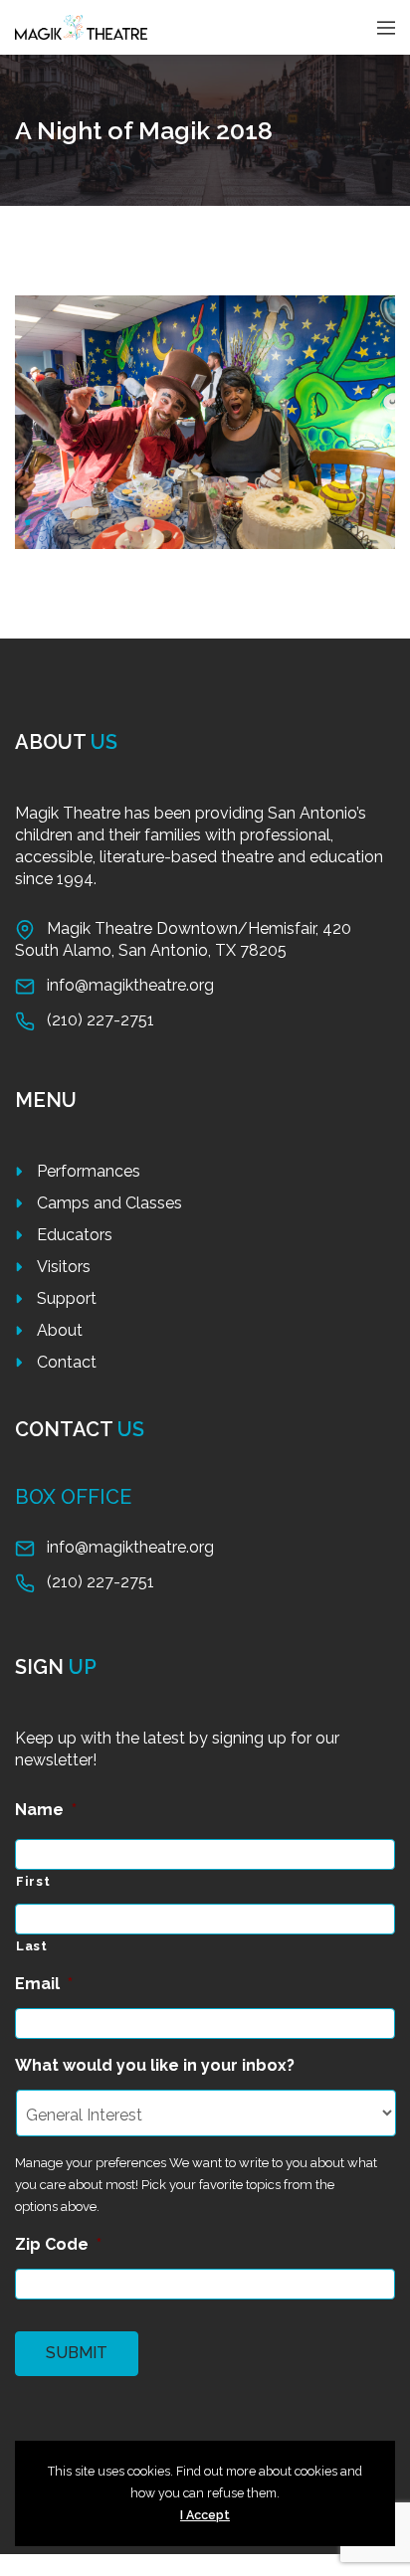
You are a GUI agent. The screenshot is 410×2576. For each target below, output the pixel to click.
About (60, 1330)
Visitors (64, 1267)
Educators (75, 1235)
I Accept (205, 2515)
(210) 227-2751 (101, 1020)
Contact (67, 1362)
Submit (77, 2353)
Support (67, 1298)
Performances (89, 1171)
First (33, 1881)
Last (32, 1946)
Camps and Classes (109, 1203)
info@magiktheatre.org (130, 985)
